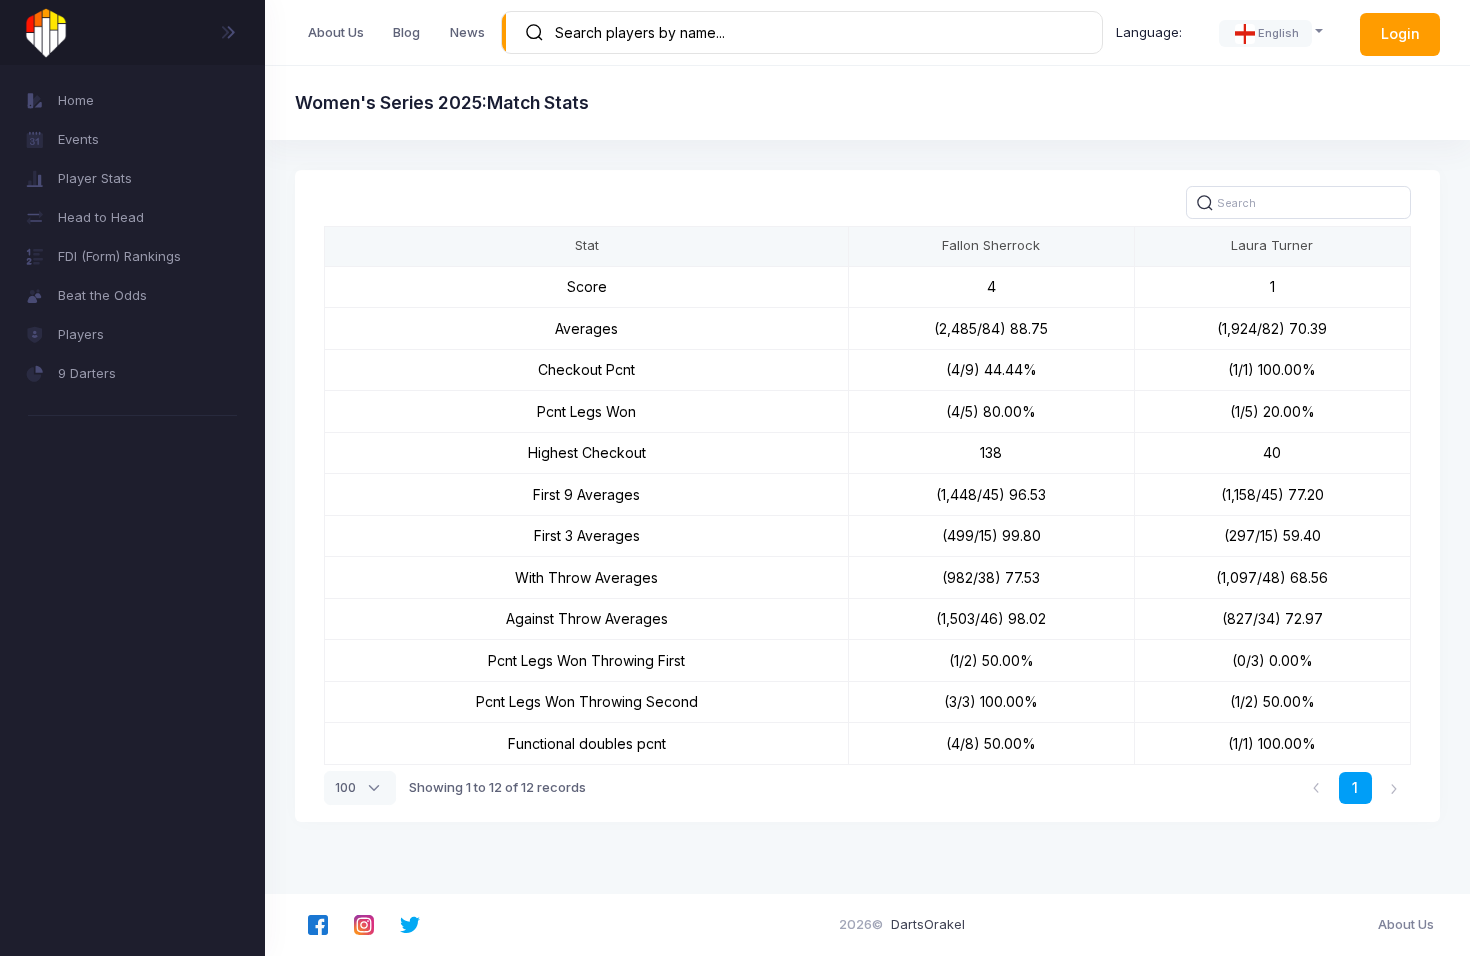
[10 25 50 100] (360, 788)
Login (1400, 33)
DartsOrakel (928, 924)
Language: (1149, 32)
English (1278, 33)
